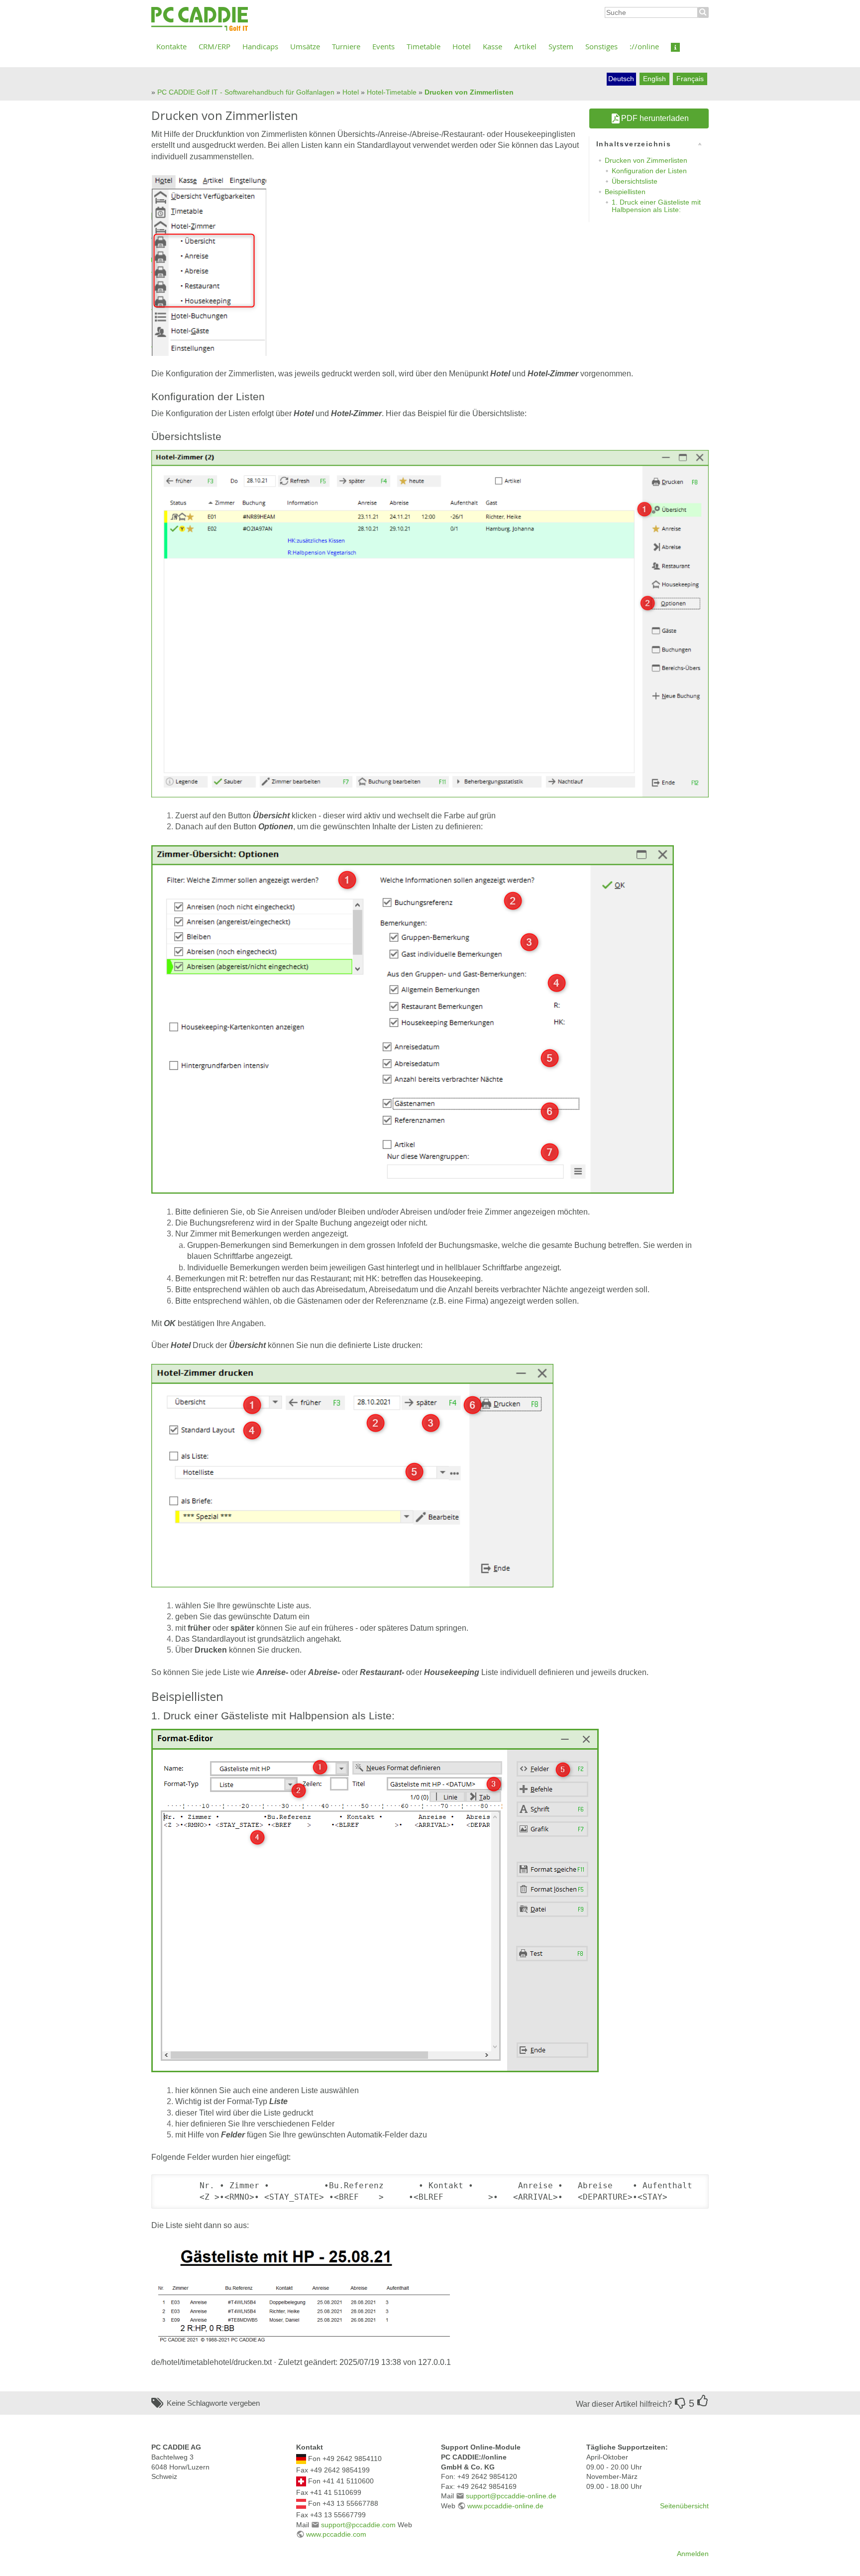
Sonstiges (601, 46)
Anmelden (693, 2554)
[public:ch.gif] (301, 2481)
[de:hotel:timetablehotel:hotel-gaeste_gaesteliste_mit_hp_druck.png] (301, 2294)
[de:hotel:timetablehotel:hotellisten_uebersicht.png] (430, 623)
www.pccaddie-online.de (505, 2506)
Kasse (492, 46)
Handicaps (260, 46)
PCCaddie (200, 19)
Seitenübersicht (684, 2506)
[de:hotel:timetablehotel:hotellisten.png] (209, 265)
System (561, 46)
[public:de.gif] (301, 2459)
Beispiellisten (625, 192)
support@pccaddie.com (358, 2525)
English (654, 79)
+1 (703, 2401)
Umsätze (305, 46)
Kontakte (171, 46)
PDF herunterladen (655, 118)
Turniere (346, 46)
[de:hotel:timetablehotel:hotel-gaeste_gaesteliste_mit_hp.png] (375, 1900)
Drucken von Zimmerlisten (469, 92)
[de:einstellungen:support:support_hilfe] (675, 46)
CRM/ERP (215, 46)
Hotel (462, 46)
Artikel (525, 46)
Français (690, 79)
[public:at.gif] (301, 2503)
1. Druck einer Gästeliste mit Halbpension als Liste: (656, 206)
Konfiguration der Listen (649, 171)
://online (644, 46)
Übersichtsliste (635, 181)
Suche (703, 12)
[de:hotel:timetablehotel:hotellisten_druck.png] (352, 1475)
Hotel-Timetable (392, 92)
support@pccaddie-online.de (511, 2496)
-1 (680, 2403)
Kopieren (686, 2183)
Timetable (424, 46)
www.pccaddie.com (336, 2534)
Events (383, 46)
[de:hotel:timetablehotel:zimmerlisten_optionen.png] (413, 1019)
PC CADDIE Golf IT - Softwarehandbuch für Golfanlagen (246, 92)
